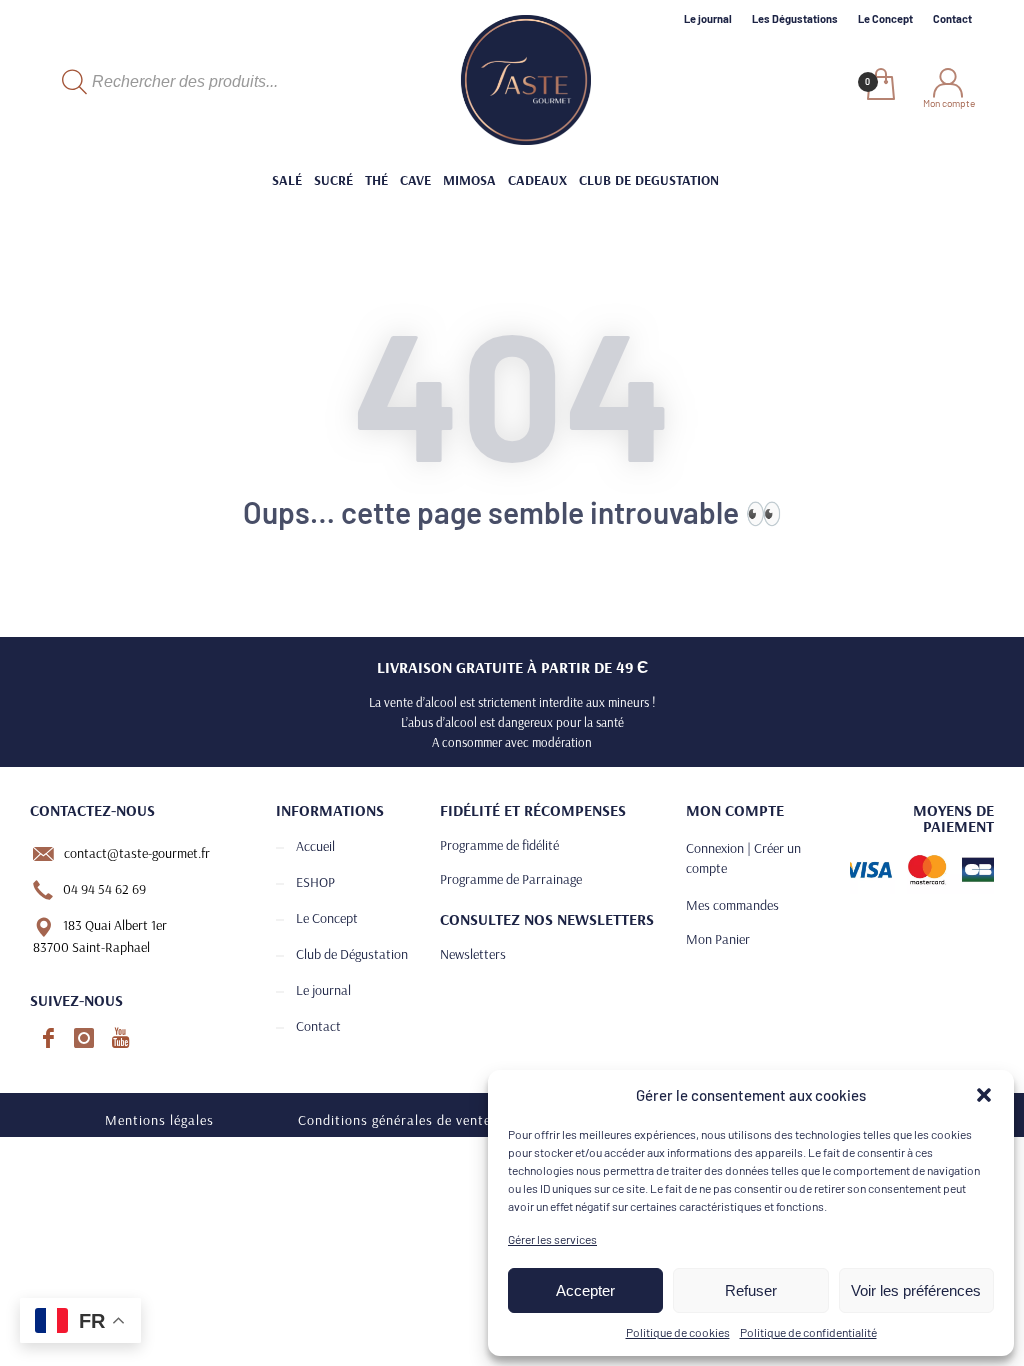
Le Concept (885, 18)
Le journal (708, 18)
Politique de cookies (678, 1332)
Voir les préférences (916, 1290)
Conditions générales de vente (394, 1120)
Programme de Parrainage (511, 879)
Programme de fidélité (499, 845)
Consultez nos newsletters (547, 919)
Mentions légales (159, 1120)
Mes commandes (732, 905)
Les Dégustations (795, 18)
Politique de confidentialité (808, 1332)
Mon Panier (718, 939)
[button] (984, 1095)
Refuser (751, 1290)
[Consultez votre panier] (879, 86)
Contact (952, 18)
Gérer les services (552, 1239)
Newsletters (473, 954)
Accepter (585, 1290)
